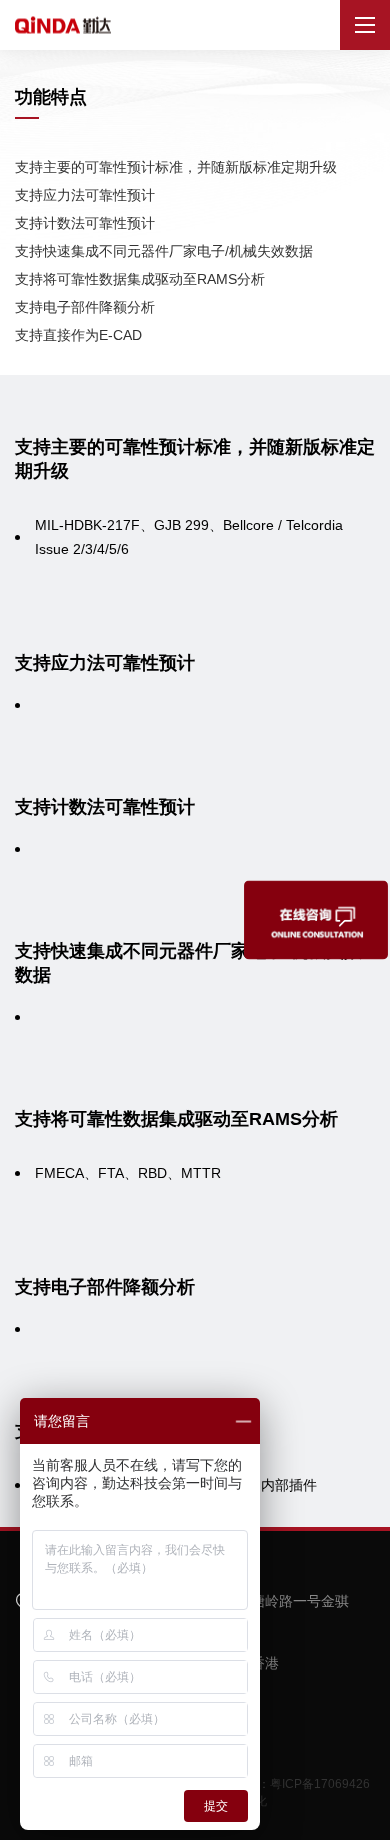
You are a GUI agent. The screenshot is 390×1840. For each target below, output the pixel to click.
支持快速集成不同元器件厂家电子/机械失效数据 (164, 251)
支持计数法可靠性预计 (85, 223)
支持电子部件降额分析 (85, 307)
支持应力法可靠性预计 (85, 195)
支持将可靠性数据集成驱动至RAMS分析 (140, 279)
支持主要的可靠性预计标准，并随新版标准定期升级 (176, 167)
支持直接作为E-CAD (78, 335)
